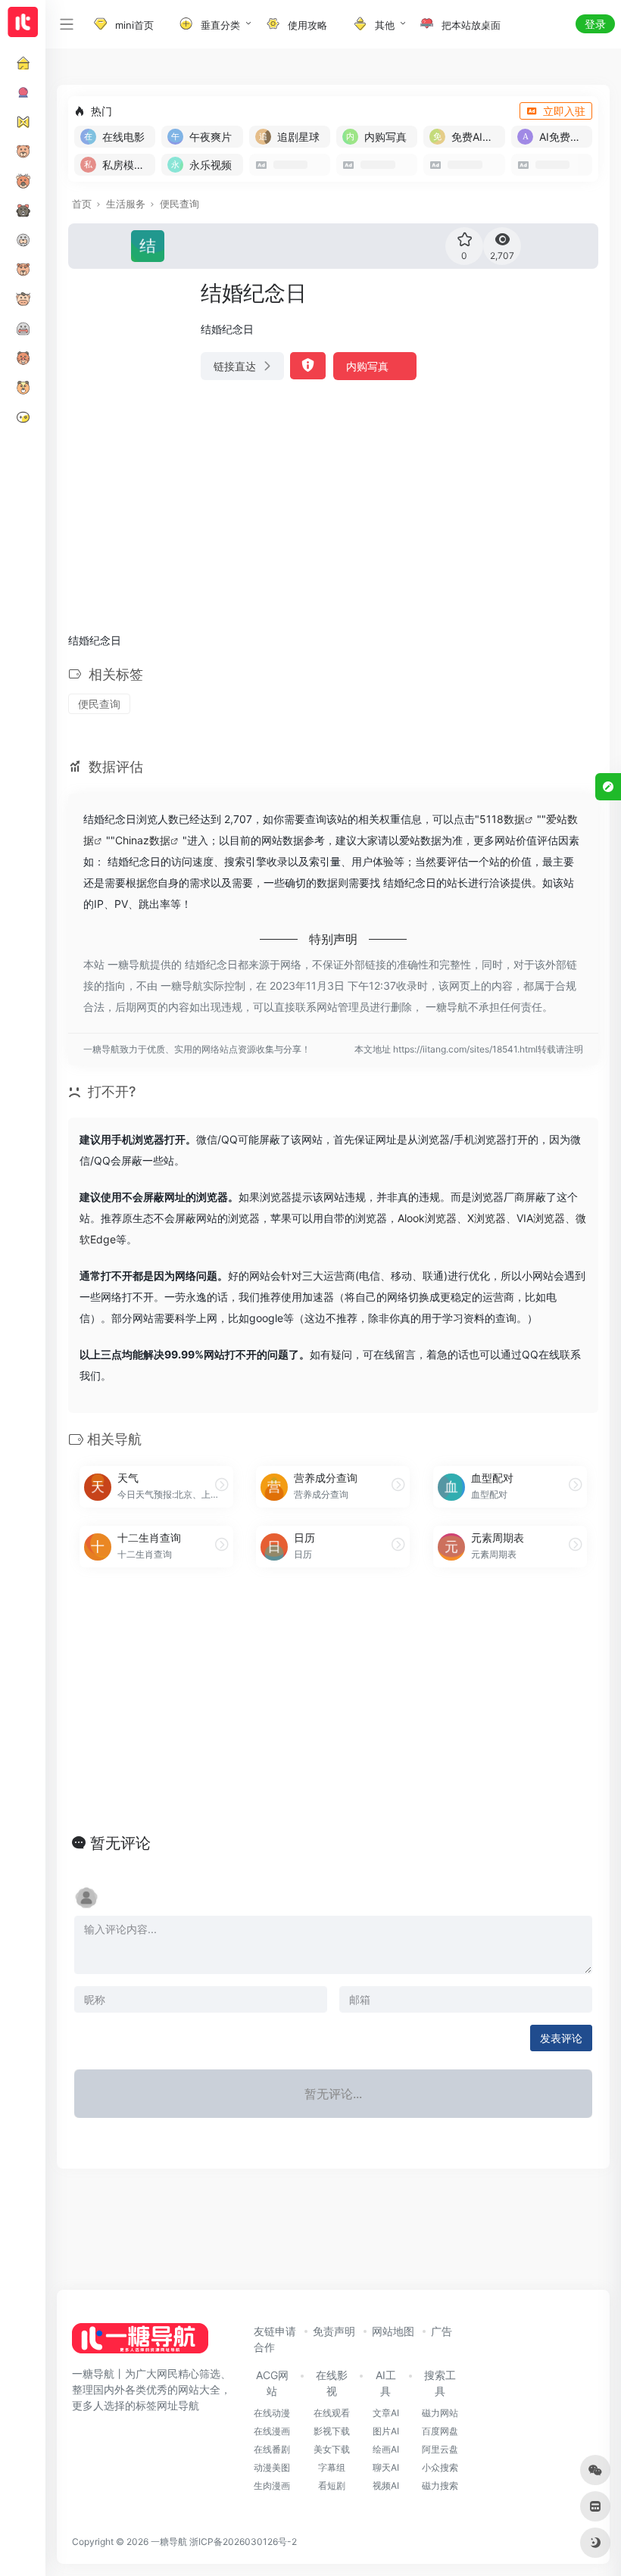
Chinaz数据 (143, 840)
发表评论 (561, 2038)
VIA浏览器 (541, 1218)
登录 (595, 24)
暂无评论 (120, 1843)
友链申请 (275, 2331)
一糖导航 (169, 2542)
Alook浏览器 (427, 1218)
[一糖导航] (140, 2343)
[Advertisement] (333, 506)
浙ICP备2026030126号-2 (243, 2542)
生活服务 (126, 204)
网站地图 (393, 2331)
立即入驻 (564, 111)
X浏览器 (487, 1218)
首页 (82, 204)
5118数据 (502, 819)
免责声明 (334, 2331)
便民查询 (179, 204)
